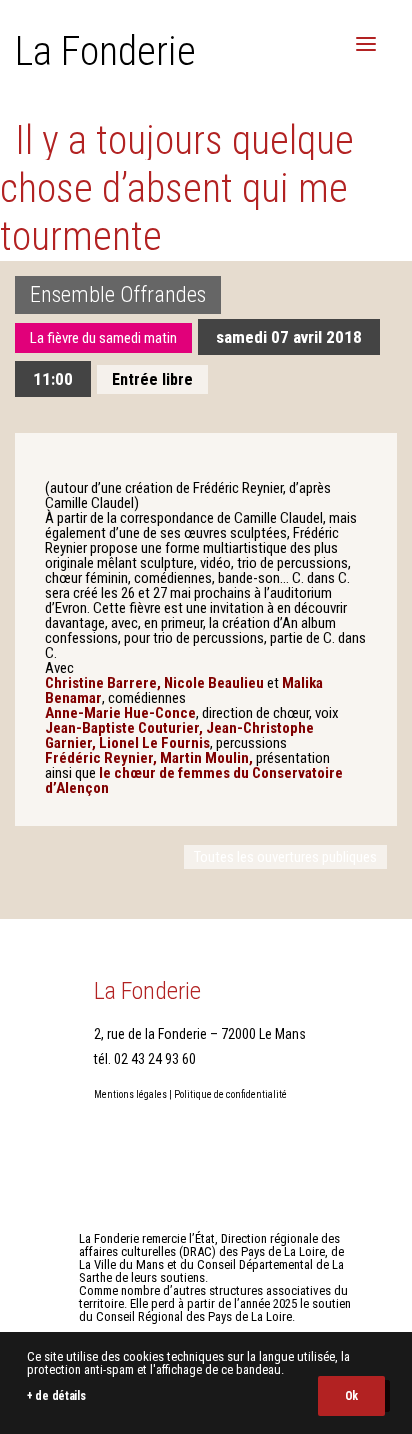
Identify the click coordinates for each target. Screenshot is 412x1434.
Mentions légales (130, 1094)
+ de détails (56, 1396)
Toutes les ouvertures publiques (285, 857)
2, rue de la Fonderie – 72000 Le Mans (200, 1034)
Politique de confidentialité (230, 1094)
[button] (366, 44)
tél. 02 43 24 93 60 (145, 1059)
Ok (351, 1396)
